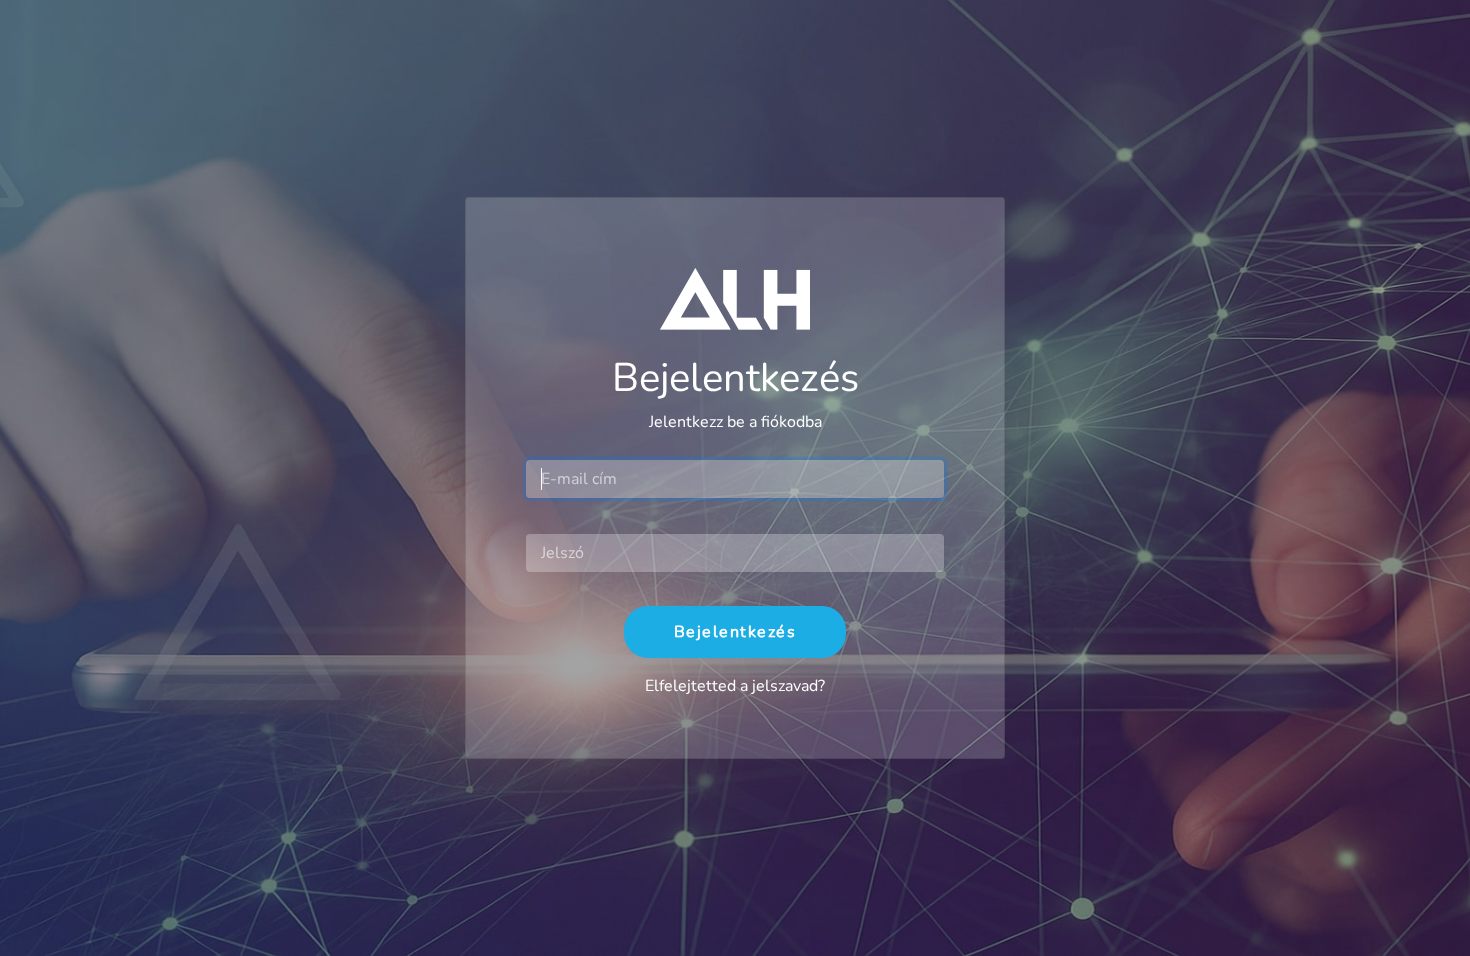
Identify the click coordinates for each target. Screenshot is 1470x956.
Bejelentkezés (735, 632)
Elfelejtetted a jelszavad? (735, 686)
